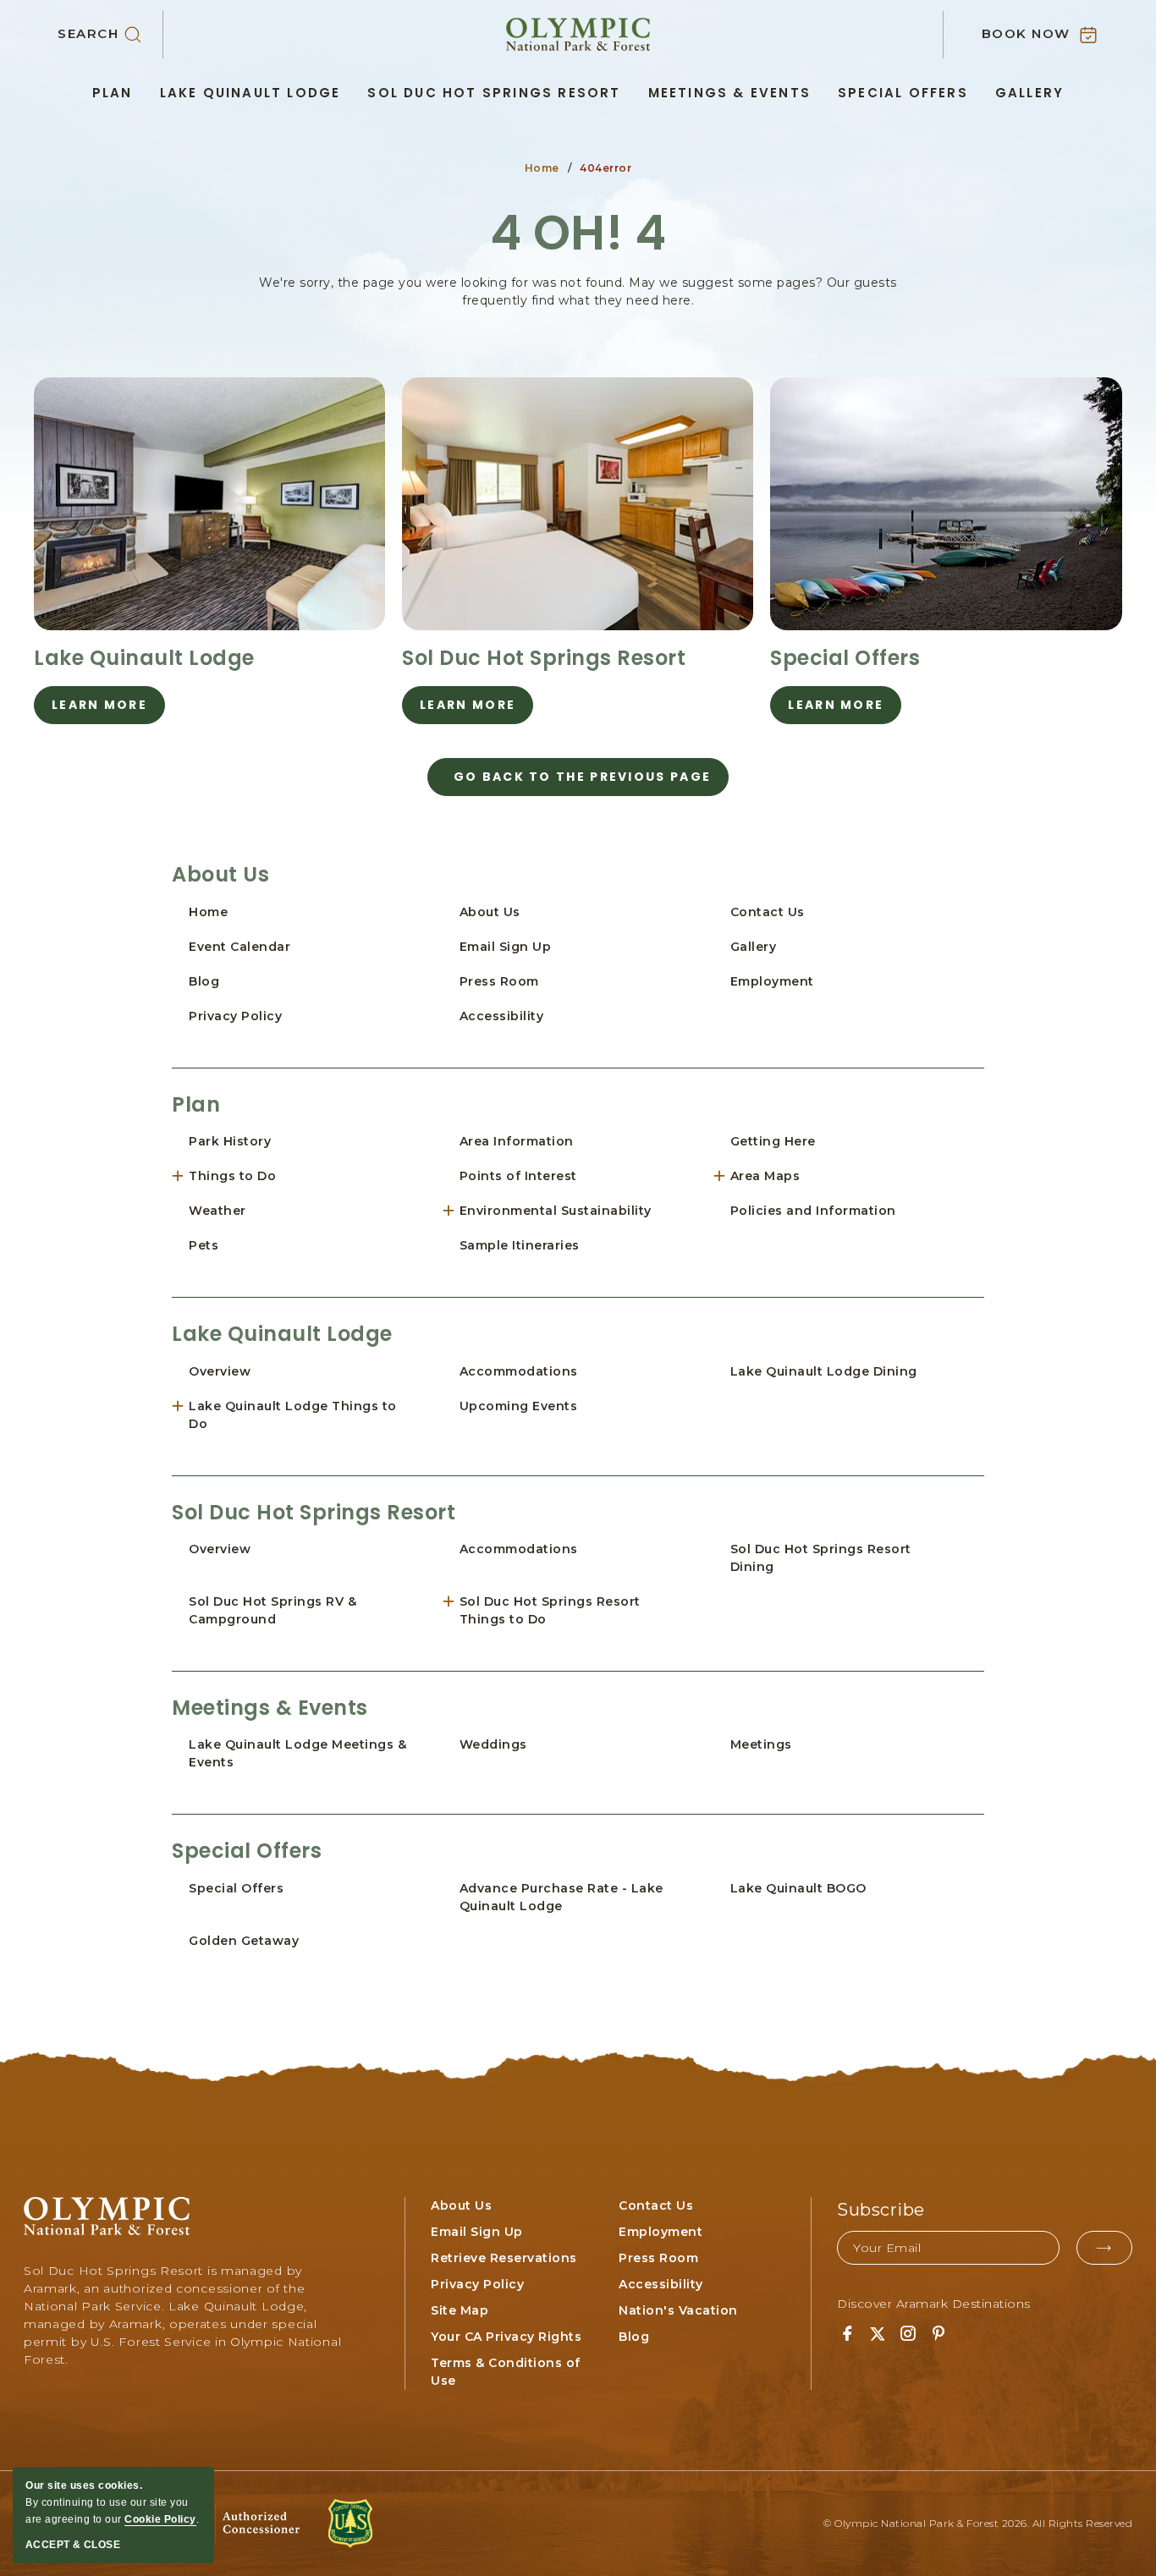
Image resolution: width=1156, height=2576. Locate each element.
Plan (113, 93)
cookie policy (160, 2519)
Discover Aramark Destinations (934, 2304)
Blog (204, 981)
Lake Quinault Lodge (250, 93)
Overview (220, 1371)
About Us (220, 875)
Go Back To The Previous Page (582, 777)
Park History (230, 1141)
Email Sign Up (506, 947)
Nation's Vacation (678, 2310)
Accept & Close (73, 2545)
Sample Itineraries (520, 1245)
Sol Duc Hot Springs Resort (494, 93)
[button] (110, 35)
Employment (772, 981)
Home (542, 168)
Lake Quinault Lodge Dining (824, 1371)
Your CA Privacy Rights (506, 2337)
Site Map (460, 2310)
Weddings (493, 1744)
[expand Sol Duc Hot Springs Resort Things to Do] (455, 1602)
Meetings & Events (729, 93)
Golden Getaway (244, 1941)
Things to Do (232, 1176)
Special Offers (903, 93)
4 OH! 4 (578, 233)
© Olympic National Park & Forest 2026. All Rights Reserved (978, 2523)
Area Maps (765, 1176)
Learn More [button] (108, 710)
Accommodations (519, 1371)
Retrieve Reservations (504, 2258)
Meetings (761, 1744)
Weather (217, 1211)
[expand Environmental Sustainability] (455, 1211)
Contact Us (768, 912)
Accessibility (502, 1016)
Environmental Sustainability (556, 1211)
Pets (204, 1245)
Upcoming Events (519, 1406)
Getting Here (773, 1141)
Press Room (499, 981)
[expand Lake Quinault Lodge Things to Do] (184, 1407)
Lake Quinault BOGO (798, 1888)
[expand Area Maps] (726, 1177)
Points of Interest (518, 1176)
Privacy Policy (235, 1016)
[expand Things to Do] (184, 1177)
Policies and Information (813, 1211)
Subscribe (881, 2210)
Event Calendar (239, 947)
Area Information (517, 1141)
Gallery (1029, 93)
